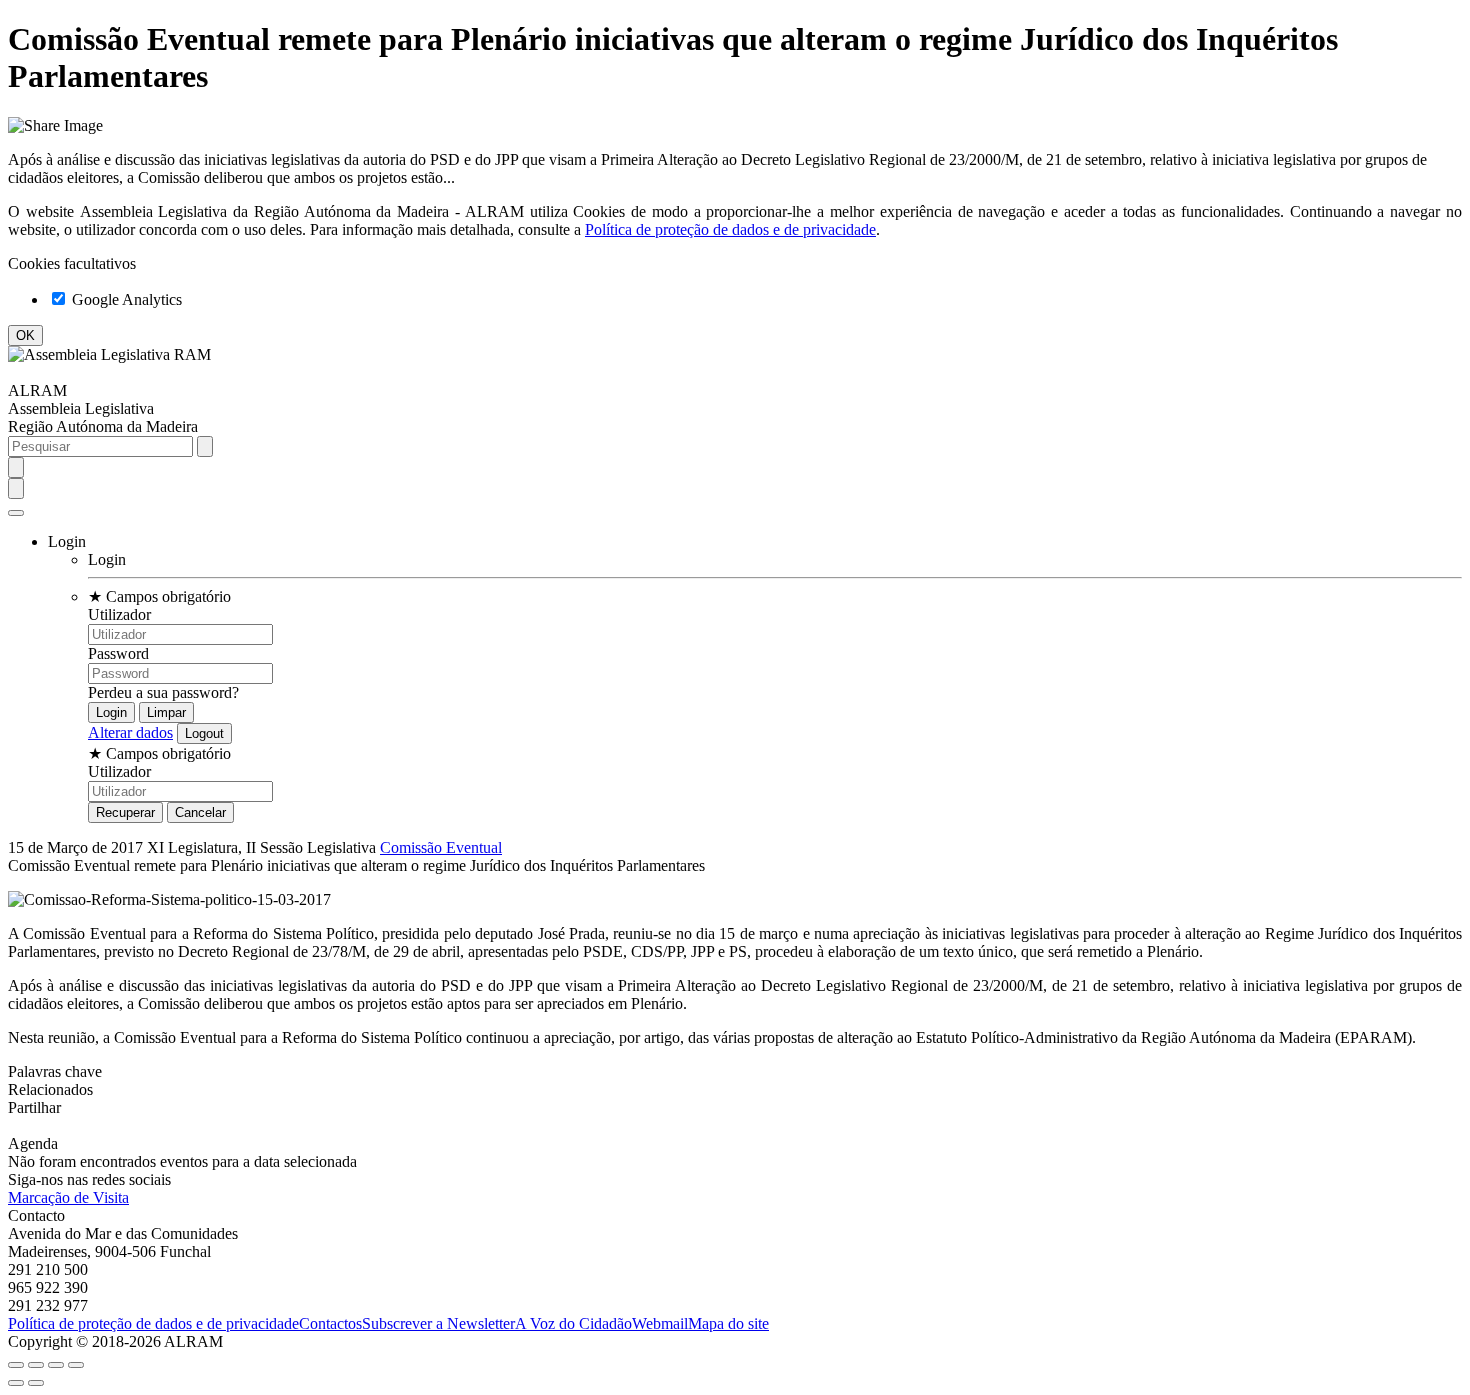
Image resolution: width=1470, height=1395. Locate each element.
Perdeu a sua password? (163, 692)
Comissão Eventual (441, 847)
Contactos (330, 1323)
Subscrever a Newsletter (438, 1323)
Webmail (660, 1323)
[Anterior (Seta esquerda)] (16, 1383)
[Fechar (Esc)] (16, 1365)
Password (118, 653)
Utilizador (119, 614)
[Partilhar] (36, 1365)
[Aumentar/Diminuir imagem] (76, 1365)
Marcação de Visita (68, 1197)
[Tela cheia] (56, 1365)
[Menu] (16, 513)
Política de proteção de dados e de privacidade (730, 229)
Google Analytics (125, 299)
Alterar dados (130, 732)
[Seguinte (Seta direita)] (36, 1383)
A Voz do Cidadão (573, 1323)
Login (107, 559)
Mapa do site (728, 1323)
